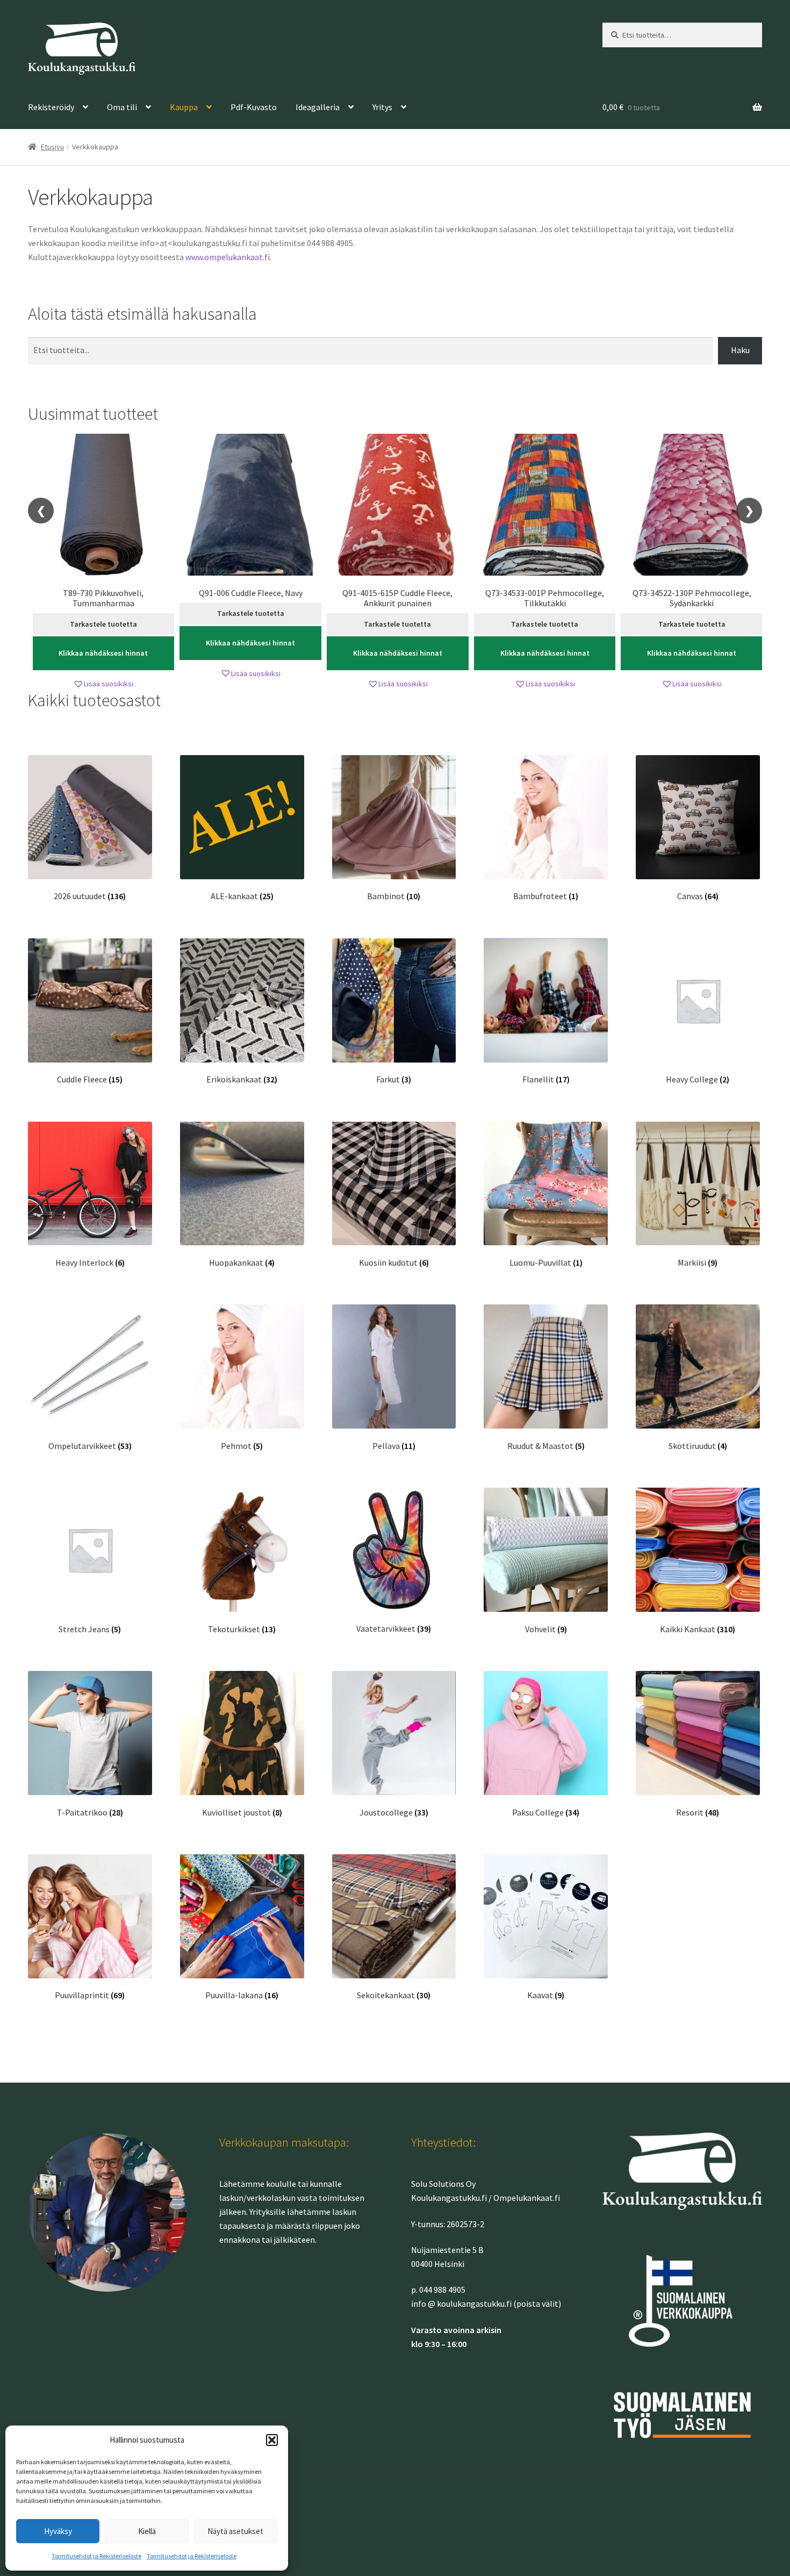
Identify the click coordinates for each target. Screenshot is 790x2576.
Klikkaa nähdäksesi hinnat (103, 653)
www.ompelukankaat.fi (228, 257)
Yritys (382, 107)
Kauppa (184, 107)
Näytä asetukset (235, 2531)
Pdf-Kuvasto (254, 107)
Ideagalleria (318, 107)
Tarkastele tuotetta (103, 624)
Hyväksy (58, 2531)
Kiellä (147, 2531)
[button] (272, 2440)
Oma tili (122, 107)
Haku (740, 350)
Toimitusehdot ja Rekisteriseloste (96, 2556)
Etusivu (52, 147)
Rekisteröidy (51, 107)
